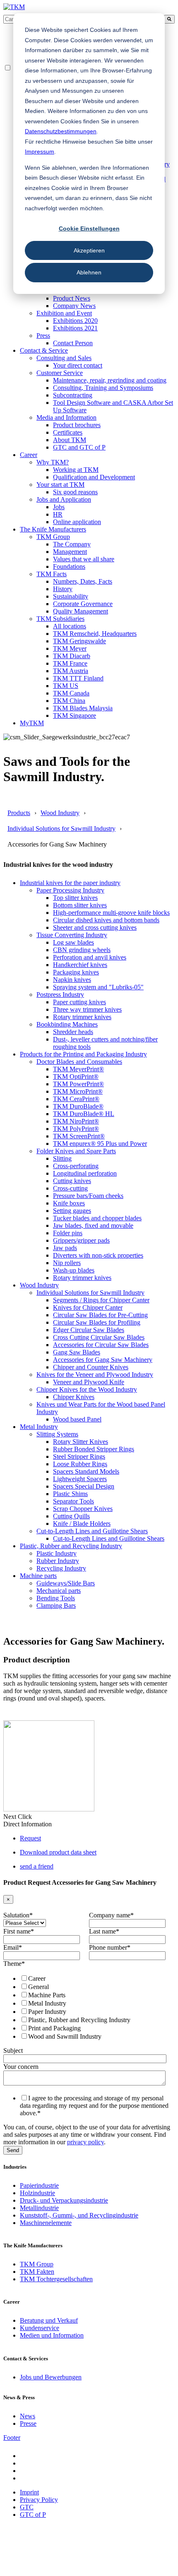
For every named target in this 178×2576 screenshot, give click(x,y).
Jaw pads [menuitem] (65, 1248)
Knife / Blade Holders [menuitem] (82, 1524)
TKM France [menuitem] (70, 663)
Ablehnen (89, 272)
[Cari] (169, 19)
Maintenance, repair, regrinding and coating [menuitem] (110, 380)
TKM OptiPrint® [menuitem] (76, 1076)
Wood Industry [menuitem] (39, 1285)
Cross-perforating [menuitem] (76, 1166)
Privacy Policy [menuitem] (39, 2500)
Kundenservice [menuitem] (40, 2328)
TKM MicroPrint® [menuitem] (78, 1091)
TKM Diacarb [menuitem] (72, 656)
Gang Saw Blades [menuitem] (77, 1352)
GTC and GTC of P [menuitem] (79, 447)
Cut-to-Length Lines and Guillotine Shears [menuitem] (92, 1531)
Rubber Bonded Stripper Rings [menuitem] (94, 1449)
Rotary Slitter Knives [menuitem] (81, 1442)
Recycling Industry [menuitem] (61, 1568)
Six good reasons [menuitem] (75, 492)
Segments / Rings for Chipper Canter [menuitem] (101, 1300)
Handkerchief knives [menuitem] (80, 965)
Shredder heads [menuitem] (73, 1032)
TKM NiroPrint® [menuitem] (76, 1121)
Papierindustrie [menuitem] (39, 2185)
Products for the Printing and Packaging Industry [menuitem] (83, 1054)
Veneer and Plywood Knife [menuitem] (89, 1382)
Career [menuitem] (29, 455)
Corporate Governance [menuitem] (83, 604)
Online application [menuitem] (77, 522)
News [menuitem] (28, 2416)
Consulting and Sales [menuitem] (64, 358)
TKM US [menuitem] (66, 686)
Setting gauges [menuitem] (72, 1211)
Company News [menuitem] (74, 306)
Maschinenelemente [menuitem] (46, 2223)
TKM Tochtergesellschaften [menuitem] (56, 2279)
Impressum (40, 152)
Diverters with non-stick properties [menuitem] (98, 1255)
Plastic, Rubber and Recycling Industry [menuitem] (71, 1546)
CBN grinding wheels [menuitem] (82, 950)
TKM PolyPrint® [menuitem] (76, 1129)
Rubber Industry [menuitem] (58, 1561)
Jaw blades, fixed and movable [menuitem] (93, 1225)
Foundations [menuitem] (69, 566)
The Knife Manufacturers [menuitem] (53, 529)
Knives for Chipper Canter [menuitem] (88, 1307)
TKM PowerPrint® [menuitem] (78, 1084)
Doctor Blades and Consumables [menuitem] (79, 1062)
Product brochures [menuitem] (77, 425)
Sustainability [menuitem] (71, 596)
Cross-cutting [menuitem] (70, 1188)
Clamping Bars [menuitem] (56, 1605)
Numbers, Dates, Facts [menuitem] (83, 581)
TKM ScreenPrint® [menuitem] (79, 1136)
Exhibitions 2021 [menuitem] (75, 328)
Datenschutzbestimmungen (61, 131)
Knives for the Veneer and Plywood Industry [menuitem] (95, 1375)
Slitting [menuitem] (62, 1158)
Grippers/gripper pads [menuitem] (81, 1240)
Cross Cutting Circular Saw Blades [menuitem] (99, 1337)
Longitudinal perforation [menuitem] (85, 1173)
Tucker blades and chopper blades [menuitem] (97, 1218)
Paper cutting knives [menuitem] (79, 1002)
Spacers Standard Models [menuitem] (86, 1471)
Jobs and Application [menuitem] (64, 499)
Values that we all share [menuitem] (84, 559)
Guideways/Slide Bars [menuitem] (66, 1583)
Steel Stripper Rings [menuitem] (79, 1456)
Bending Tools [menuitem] (56, 1598)
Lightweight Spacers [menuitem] (80, 1479)
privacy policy (85, 2142)
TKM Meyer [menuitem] (70, 648)
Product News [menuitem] (72, 298)
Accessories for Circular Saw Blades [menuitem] (101, 1345)
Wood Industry (60, 813)
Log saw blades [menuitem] (73, 942)
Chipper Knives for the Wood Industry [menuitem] (87, 1389)
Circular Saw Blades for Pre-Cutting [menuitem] (100, 1315)
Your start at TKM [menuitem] (60, 485)
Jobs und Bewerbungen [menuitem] (51, 2377)
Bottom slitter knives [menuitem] (80, 905)
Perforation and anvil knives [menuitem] (90, 957)
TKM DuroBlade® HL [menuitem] (84, 1114)
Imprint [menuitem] (29, 2492)
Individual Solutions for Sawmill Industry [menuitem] (90, 1293)
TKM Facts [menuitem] (52, 574)
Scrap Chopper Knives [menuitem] (83, 1509)
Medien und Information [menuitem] (52, 2335)
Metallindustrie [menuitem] (39, 2208)
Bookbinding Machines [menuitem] (67, 1024)
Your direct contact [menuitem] (78, 365)
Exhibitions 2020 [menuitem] (75, 321)
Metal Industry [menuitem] (39, 1427)
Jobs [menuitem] (59, 507)
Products (19, 813)
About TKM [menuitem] (70, 440)
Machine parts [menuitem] (38, 1576)
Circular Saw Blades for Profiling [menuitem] (97, 1322)
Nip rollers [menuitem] (67, 1263)
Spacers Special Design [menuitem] (84, 1486)
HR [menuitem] (58, 514)
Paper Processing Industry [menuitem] (70, 890)
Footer (12, 2438)
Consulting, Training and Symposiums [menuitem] (103, 388)
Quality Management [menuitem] (81, 611)
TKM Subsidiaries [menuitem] (60, 619)
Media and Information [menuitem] (66, 417)
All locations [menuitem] (70, 626)
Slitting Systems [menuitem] (57, 1434)
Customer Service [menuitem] (60, 373)
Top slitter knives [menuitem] (75, 898)
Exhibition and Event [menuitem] (64, 313)
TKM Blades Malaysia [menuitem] (83, 708)
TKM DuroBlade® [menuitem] (78, 1106)
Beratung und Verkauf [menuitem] (49, 2320)
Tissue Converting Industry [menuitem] (72, 935)
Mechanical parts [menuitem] (59, 1591)
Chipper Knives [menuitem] (74, 1397)
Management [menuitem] (70, 552)
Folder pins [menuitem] (68, 1233)
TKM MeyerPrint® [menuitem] (78, 1069)
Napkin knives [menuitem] (72, 980)
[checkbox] (87, 2007)
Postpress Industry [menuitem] (60, 995)
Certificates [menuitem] (68, 432)
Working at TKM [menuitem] (76, 470)
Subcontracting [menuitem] (73, 395)
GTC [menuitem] (27, 2507)
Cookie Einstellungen (89, 228)
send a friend (37, 1866)
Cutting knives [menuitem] (72, 1181)
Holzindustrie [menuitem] (37, 2193)
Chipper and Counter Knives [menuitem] (91, 1367)
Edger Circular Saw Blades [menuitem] (89, 1330)
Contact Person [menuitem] (73, 343)
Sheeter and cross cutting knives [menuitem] (95, 927)
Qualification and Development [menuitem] (94, 477)
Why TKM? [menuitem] (53, 462)
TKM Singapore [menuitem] (75, 716)
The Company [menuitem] (72, 544)
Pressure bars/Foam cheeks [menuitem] (88, 1196)
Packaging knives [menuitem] (76, 972)
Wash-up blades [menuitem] (74, 1270)
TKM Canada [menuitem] (71, 693)
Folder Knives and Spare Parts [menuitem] (76, 1151)
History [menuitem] (63, 589)
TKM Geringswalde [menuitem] (79, 641)
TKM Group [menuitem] (53, 537)
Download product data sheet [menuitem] (58, 1852)
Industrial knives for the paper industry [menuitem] (70, 883)
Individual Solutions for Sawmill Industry (61, 829)
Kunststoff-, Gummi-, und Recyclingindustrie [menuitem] (79, 2215)
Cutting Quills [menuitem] (71, 1516)
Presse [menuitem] (28, 2423)
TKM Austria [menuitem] (71, 671)
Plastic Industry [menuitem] (57, 1553)
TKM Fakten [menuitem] (37, 2272)
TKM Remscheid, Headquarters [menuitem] (95, 634)
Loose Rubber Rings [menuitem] (80, 1464)
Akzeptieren (89, 250)
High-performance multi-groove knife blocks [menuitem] (111, 913)
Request (30, 1838)
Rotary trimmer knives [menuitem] (82, 1017)
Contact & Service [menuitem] (44, 350)
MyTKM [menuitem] (32, 723)
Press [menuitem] (43, 336)
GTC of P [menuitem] (33, 2515)
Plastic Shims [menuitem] (70, 1494)
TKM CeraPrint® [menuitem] (76, 1099)
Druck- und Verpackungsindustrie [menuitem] (64, 2200)
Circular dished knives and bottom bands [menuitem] (106, 920)
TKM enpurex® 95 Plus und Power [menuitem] (100, 1144)
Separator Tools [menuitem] (73, 1501)
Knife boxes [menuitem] (69, 1203)
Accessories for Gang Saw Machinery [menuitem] (103, 1360)
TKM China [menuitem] (69, 701)
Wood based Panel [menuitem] (77, 1419)
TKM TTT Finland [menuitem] (78, 678)
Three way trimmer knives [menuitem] (87, 1009)
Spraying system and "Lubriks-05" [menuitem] (98, 987)
